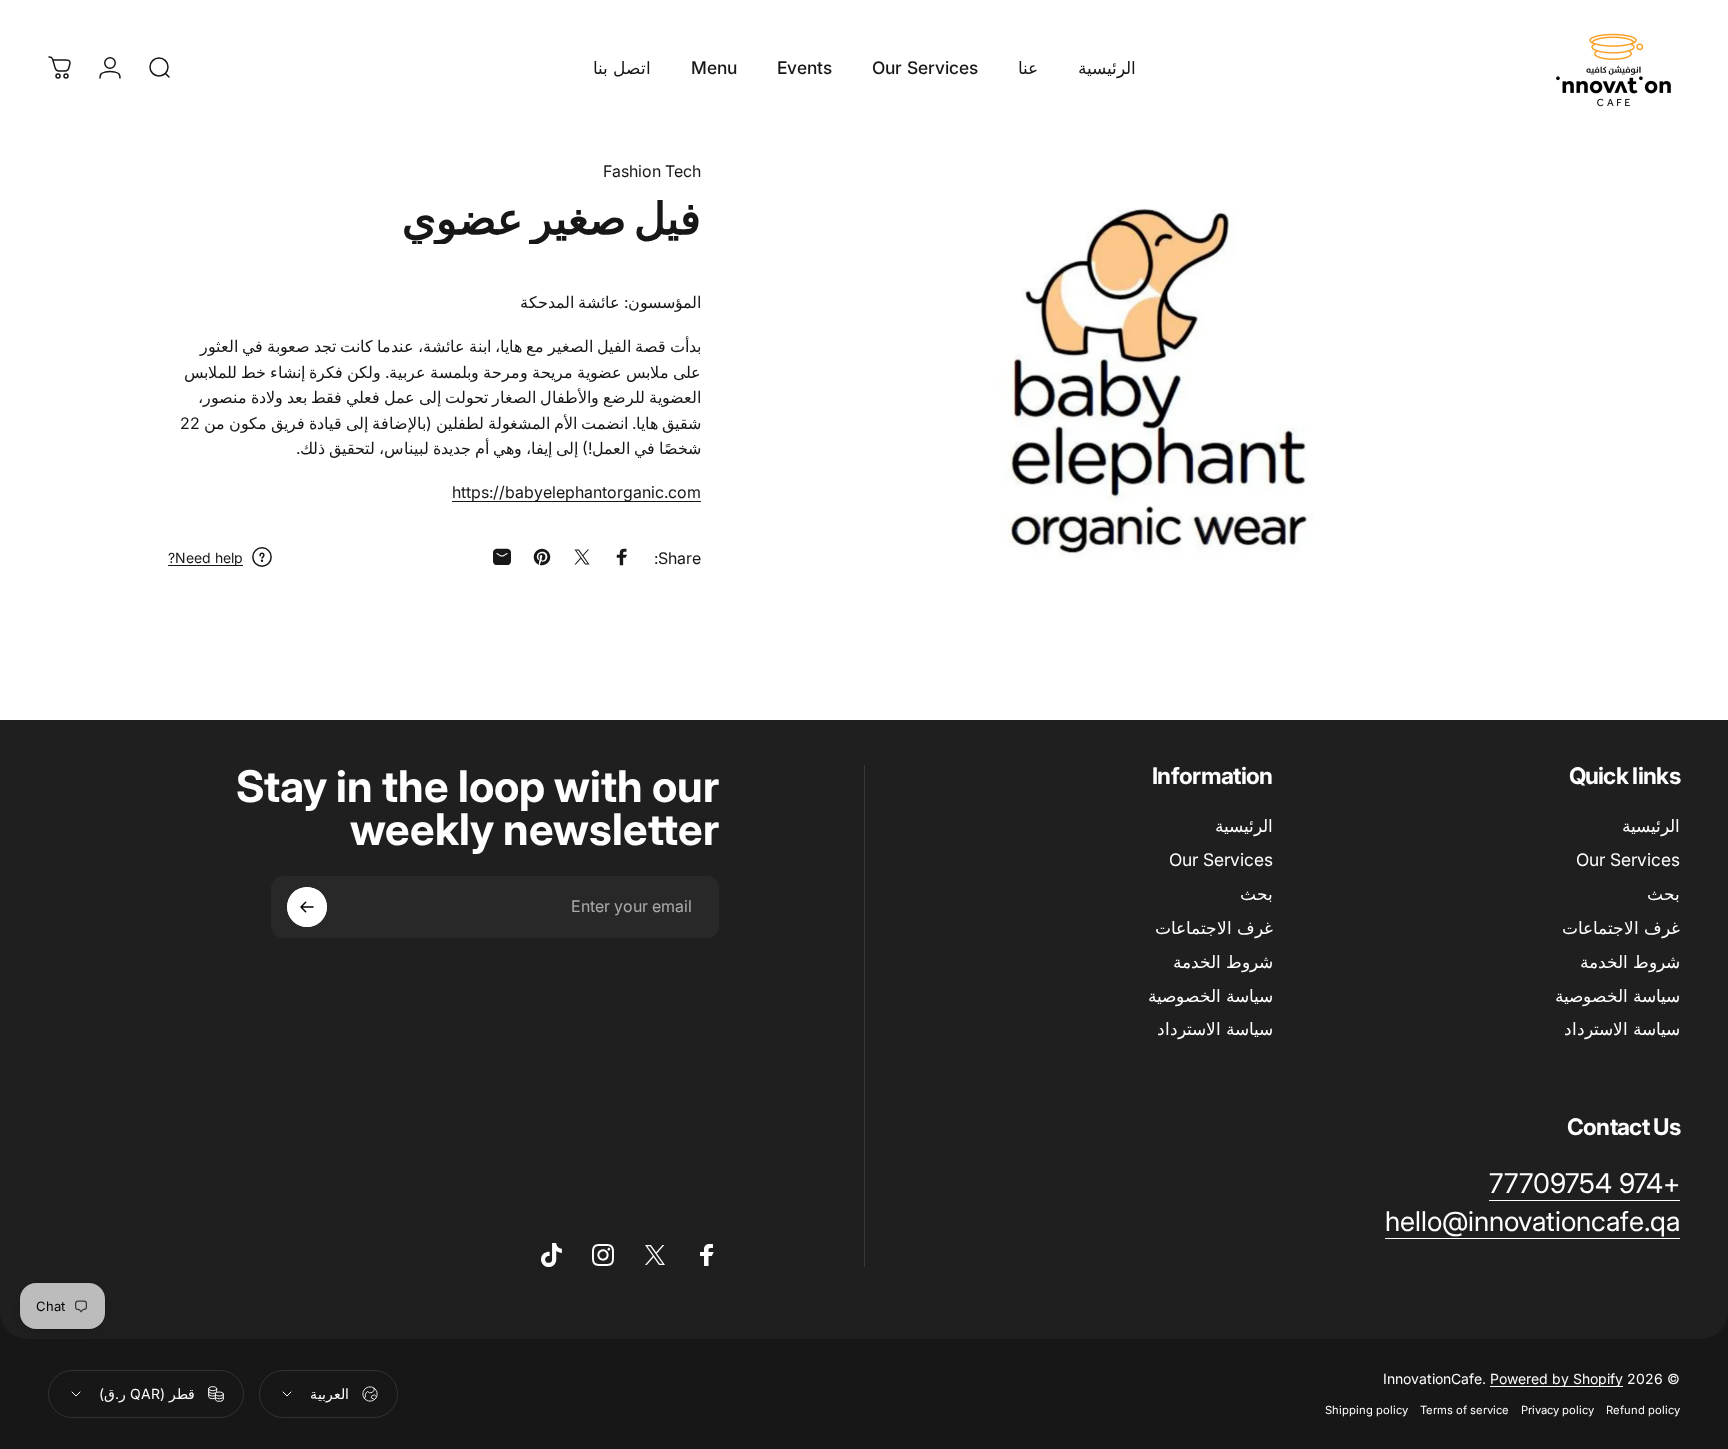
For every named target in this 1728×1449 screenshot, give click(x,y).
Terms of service (1464, 1410)
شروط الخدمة (1630, 961)
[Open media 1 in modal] (1160, 384)
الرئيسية (1651, 825)
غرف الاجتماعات (1621, 927)
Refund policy (1643, 1410)
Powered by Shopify (1556, 1378)
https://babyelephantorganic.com (576, 492)
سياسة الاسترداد (1622, 1028)
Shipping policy (1366, 1410)
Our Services (1628, 859)
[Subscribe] (307, 907)
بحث (1663, 893)
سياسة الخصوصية (1617, 995)
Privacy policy (1557, 1410)
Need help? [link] (205, 557)
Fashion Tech (652, 171)
